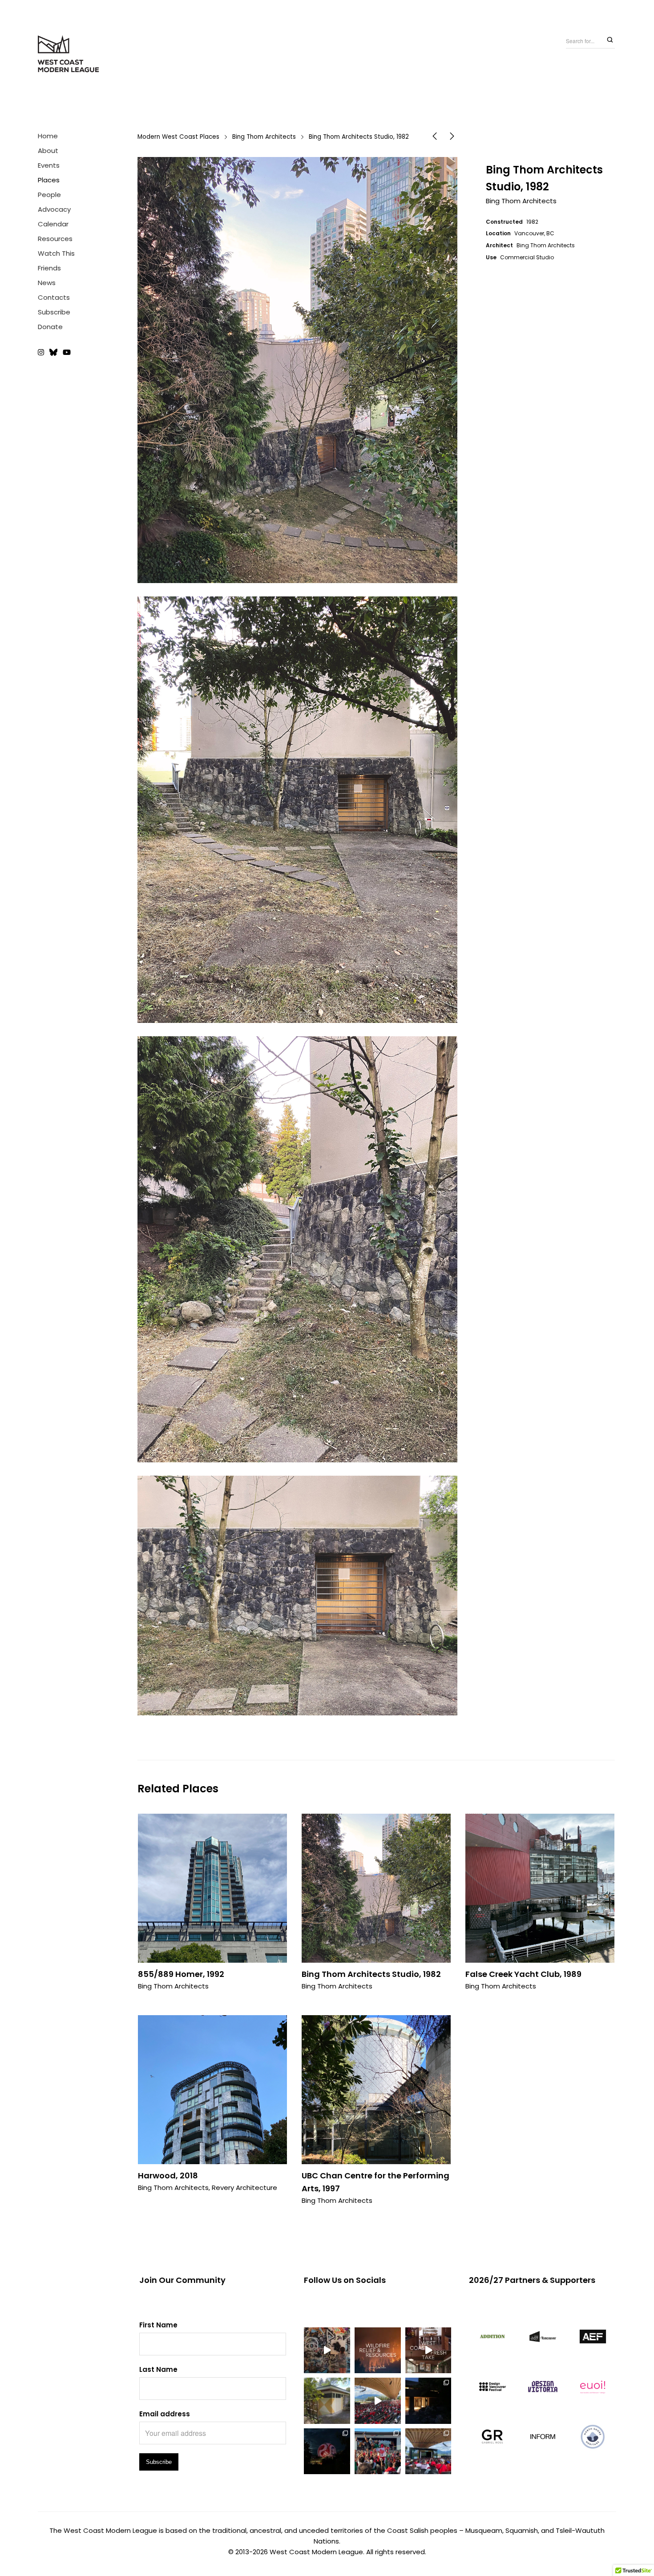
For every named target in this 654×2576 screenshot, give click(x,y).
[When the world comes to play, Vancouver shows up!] (378, 2401)
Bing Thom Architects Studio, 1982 (371, 1974)
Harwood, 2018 (168, 2176)
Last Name (158, 2369)
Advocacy (54, 209)
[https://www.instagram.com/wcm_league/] (42, 353)
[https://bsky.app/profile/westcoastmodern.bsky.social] (53, 353)
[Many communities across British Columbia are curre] (378, 2351)
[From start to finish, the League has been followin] (428, 2401)
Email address (165, 2414)
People (49, 195)
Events (49, 165)
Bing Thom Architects (264, 137)
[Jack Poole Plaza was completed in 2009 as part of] (378, 2451)
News (47, 283)
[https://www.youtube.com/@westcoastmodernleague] (67, 353)
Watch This (56, 253)
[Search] (610, 40)
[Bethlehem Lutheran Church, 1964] (435, 138)
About (48, 151)
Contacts (54, 297)
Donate (50, 327)
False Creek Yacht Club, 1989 (523, 1974)
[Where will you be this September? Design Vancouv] (327, 2351)
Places (49, 180)
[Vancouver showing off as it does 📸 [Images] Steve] (327, 2451)
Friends (49, 268)
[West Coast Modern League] (69, 54)
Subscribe (54, 312)
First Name (158, 2325)
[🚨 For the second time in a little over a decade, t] (327, 2401)
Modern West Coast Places (178, 137)
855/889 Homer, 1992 (181, 1974)
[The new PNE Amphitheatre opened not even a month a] (428, 2451)
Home (48, 136)
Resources (55, 239)
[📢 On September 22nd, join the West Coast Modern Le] (428, 2351)
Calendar (53, 224)
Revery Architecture (244, 2188)
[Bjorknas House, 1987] (452, 138)
